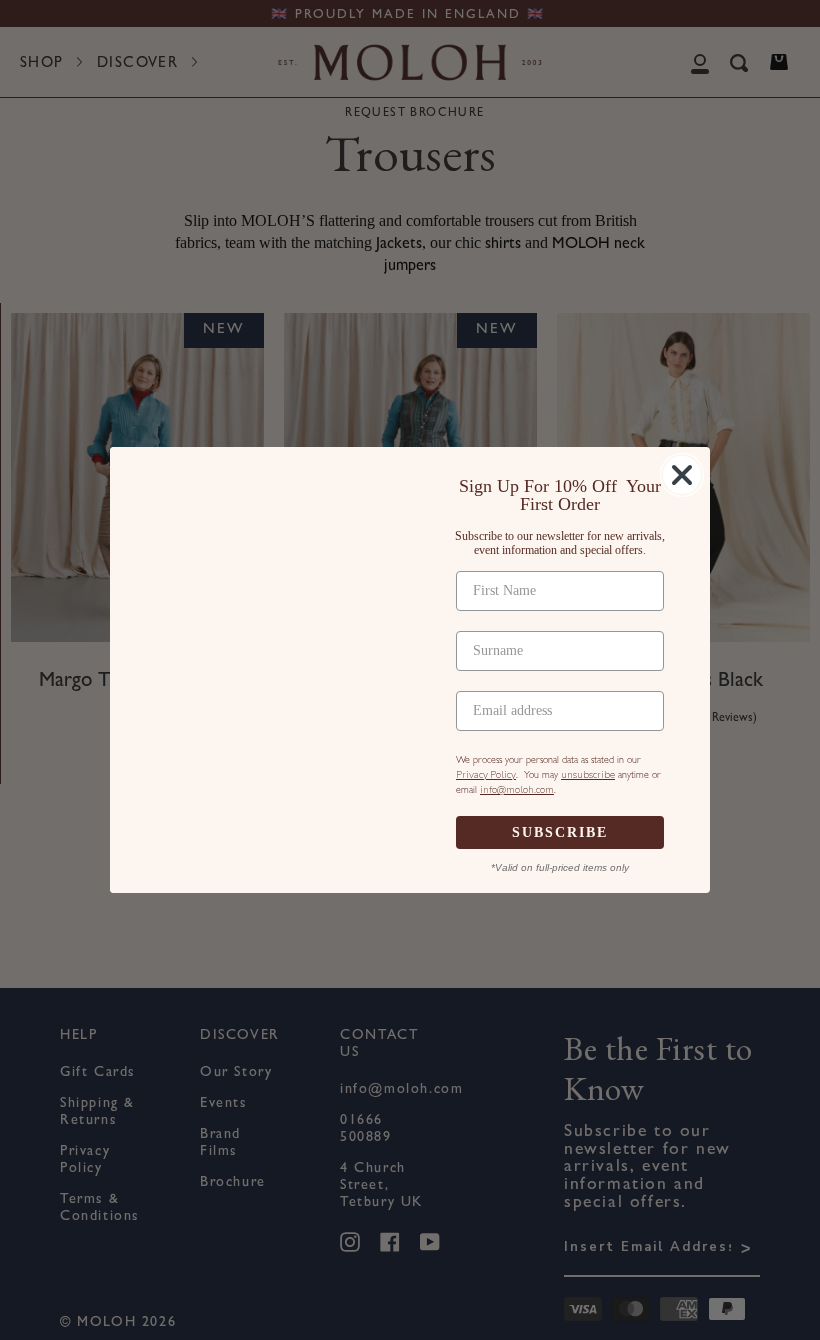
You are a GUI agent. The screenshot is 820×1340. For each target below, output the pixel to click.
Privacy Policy (486, 775)
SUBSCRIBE (560, 832)
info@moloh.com (517, 790)
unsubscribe (588, 775)
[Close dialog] (682, 475)
